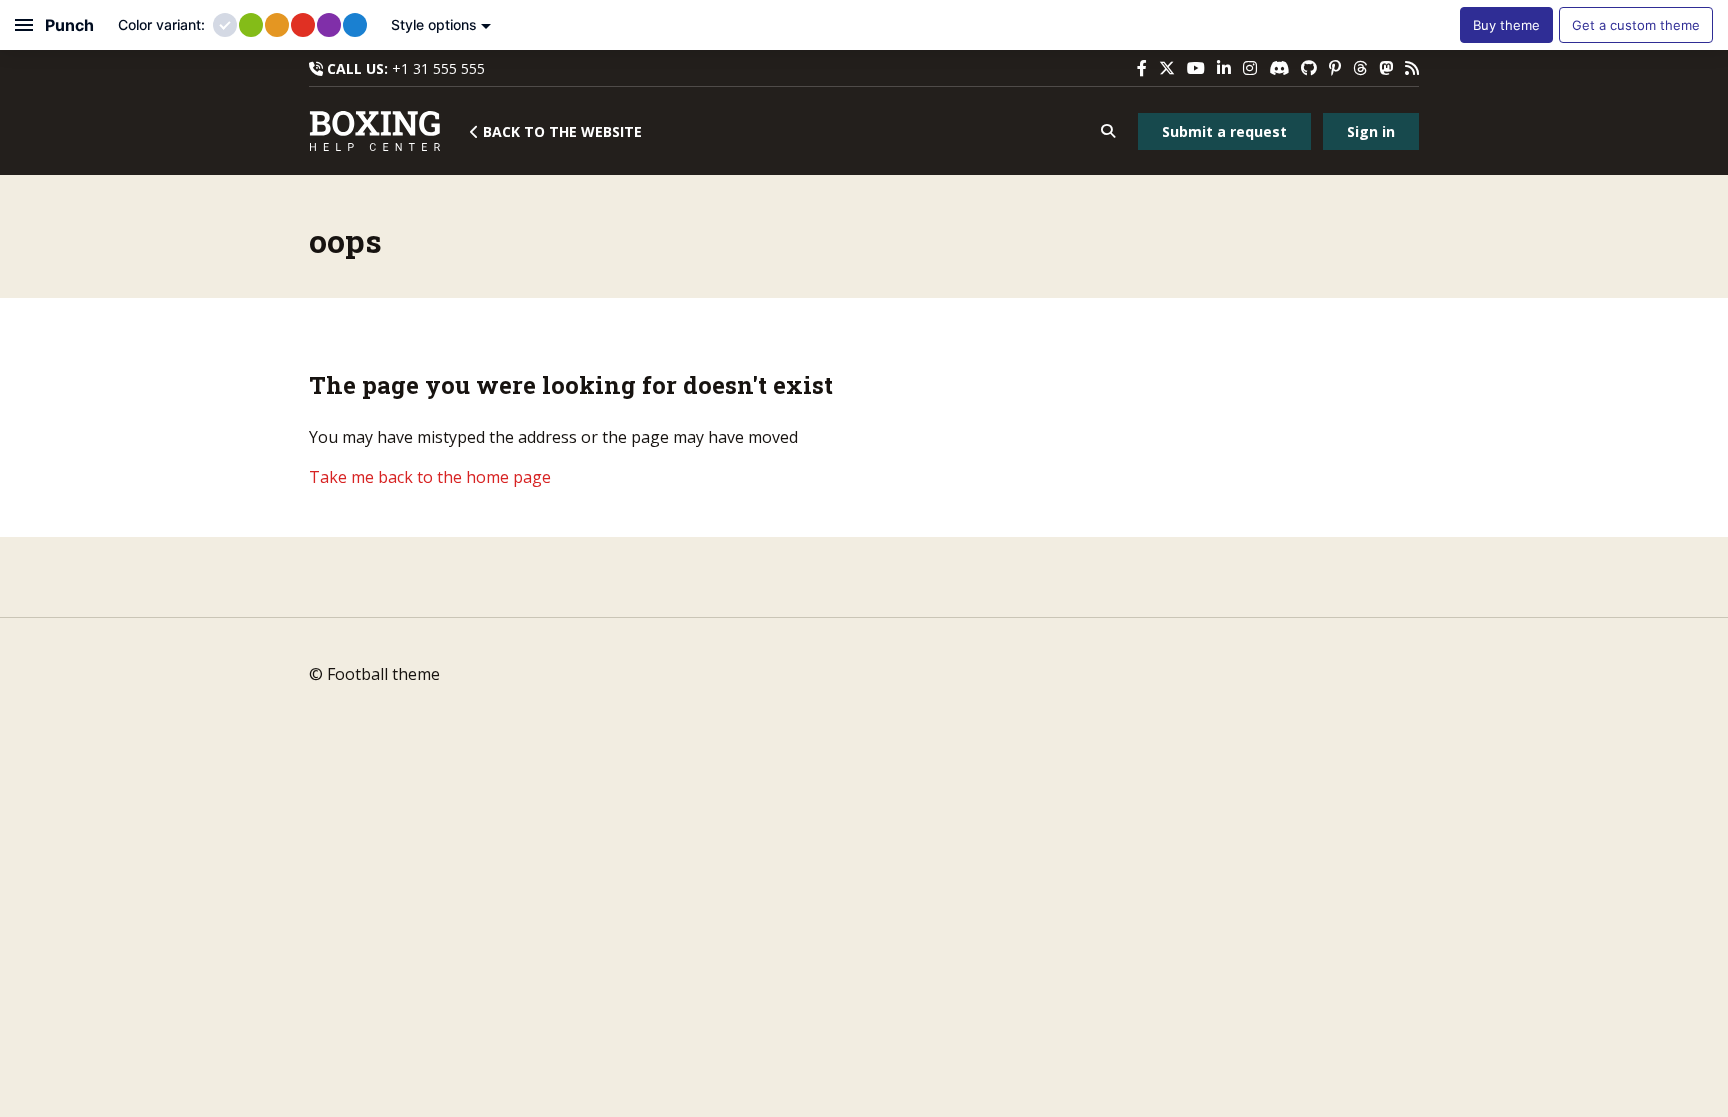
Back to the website (560, 131)
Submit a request (1224, 131)
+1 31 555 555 (438, 68)
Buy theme (1506, 25)
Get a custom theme (1636, 25)
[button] (1107, 131)
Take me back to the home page (430, 477)
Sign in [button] (1371, 131)
